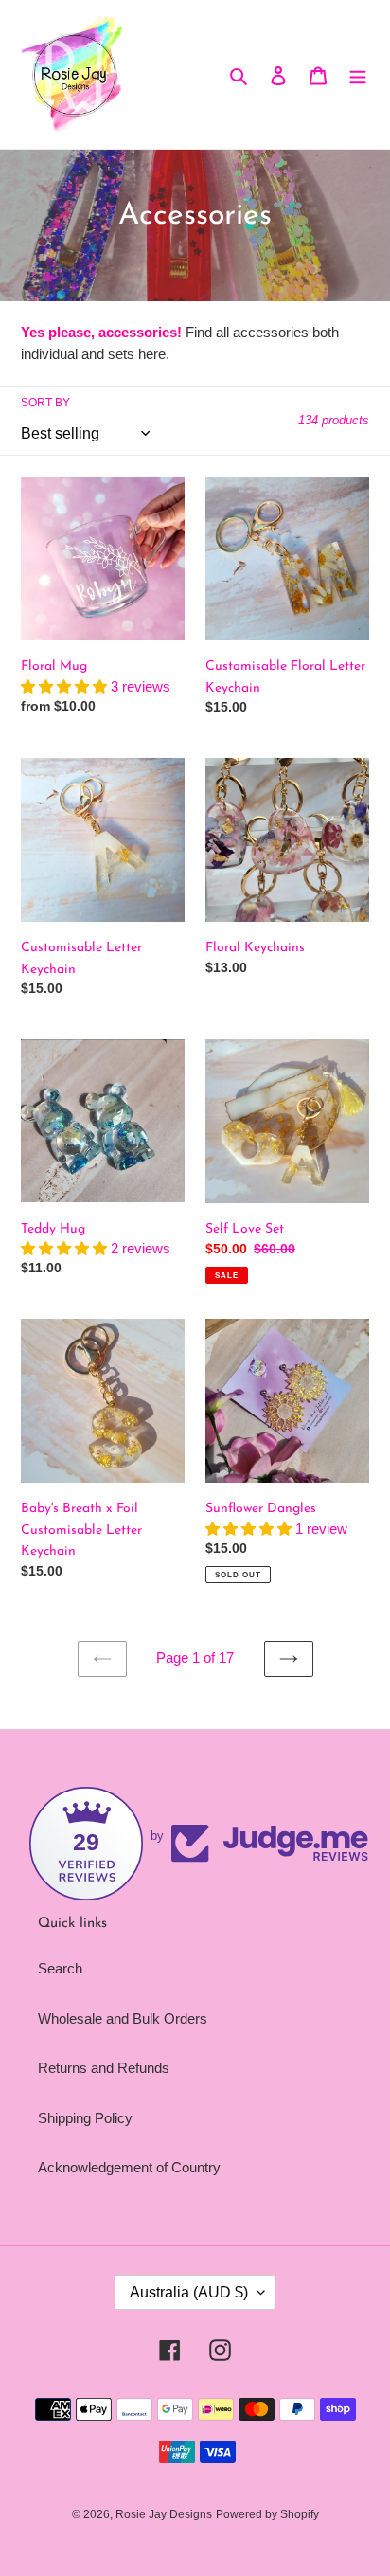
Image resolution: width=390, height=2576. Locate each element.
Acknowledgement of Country (129, 2167)
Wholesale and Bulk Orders (123, 2018)
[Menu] (358, 74)
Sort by (45, 403)
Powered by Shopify (267, 2514)
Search (60, 1968)
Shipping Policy (85, 2118)
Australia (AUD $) (189, 2292)
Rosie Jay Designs (164, 2514)
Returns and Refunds (104, 2068)
